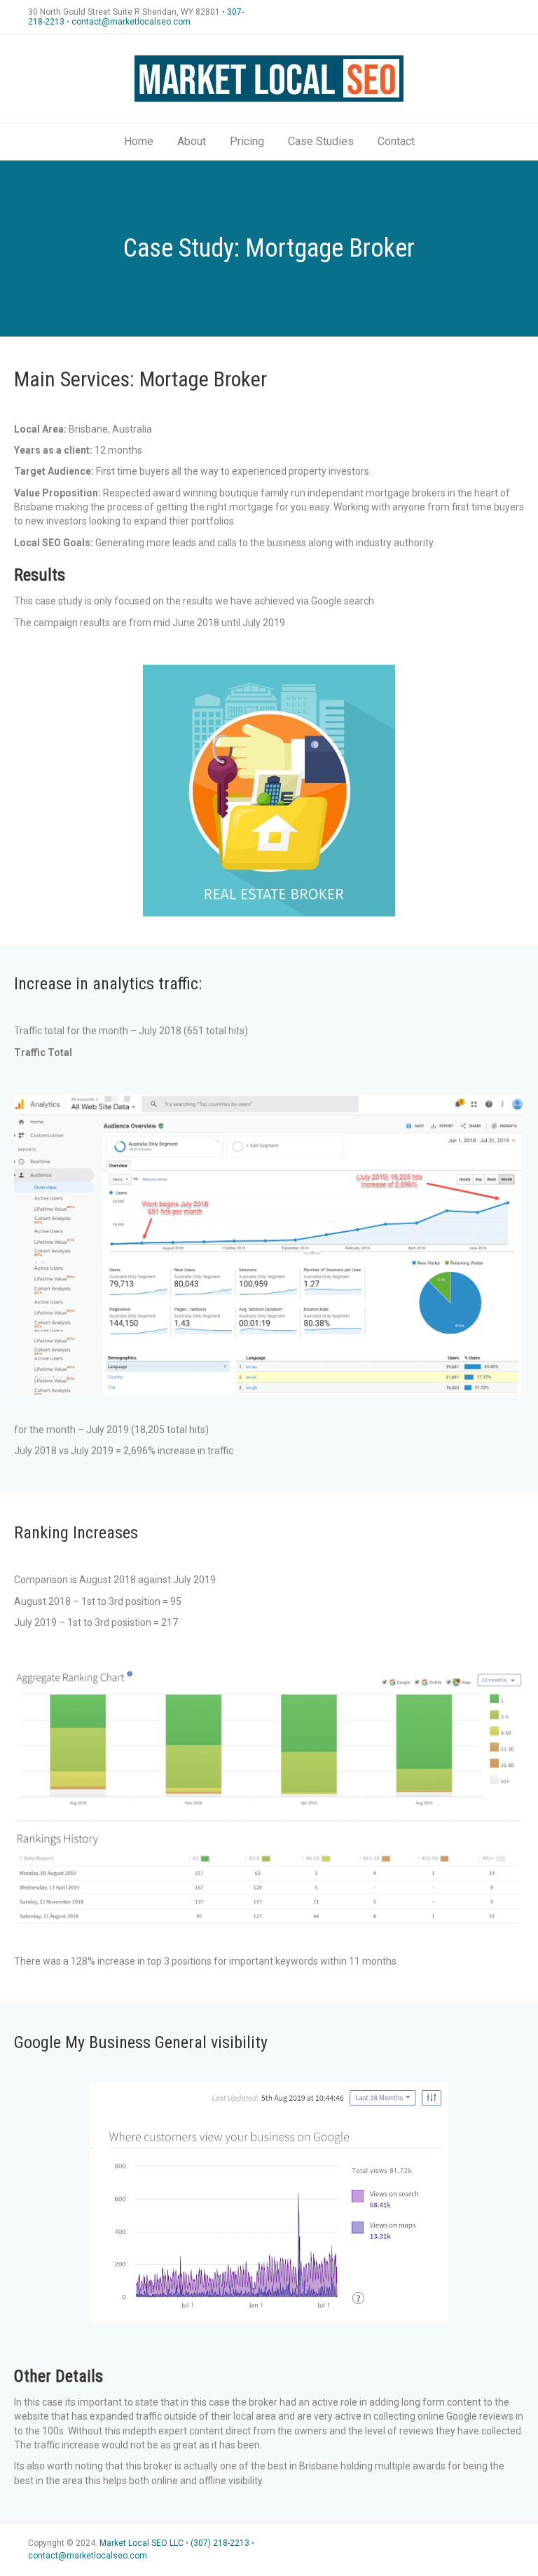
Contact (396, 141)
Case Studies (321, 141)
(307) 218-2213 (220, 2543)
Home (139, 141)
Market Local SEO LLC (142, 2543)
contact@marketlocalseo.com (131, 22)
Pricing (247, 141)
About (192, 141)
